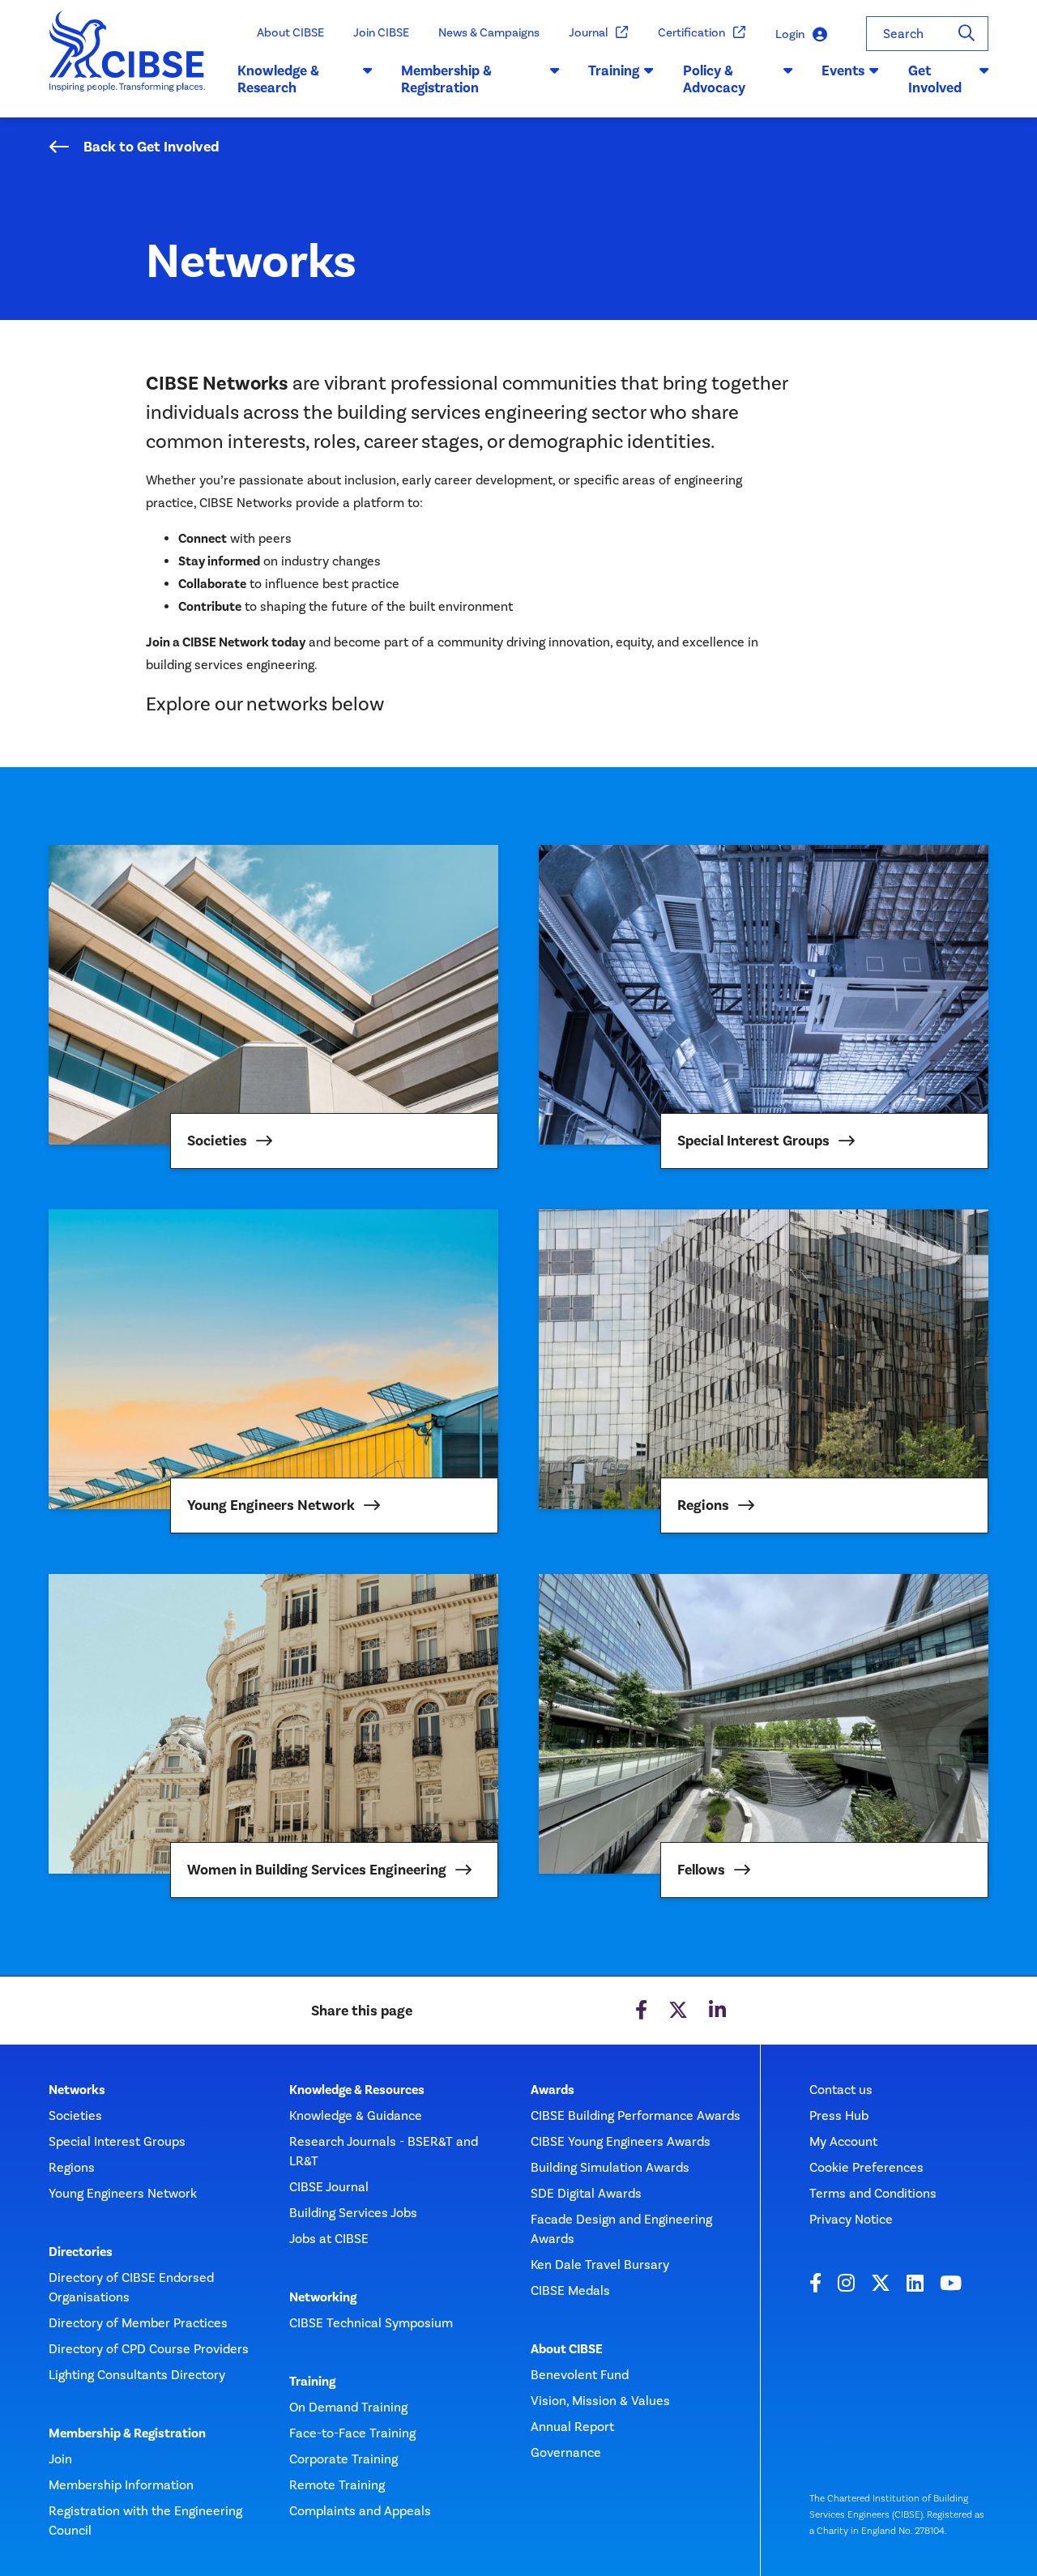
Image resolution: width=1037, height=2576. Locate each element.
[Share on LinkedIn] (717, 2011)
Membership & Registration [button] (446, 79)
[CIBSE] (128, 64)
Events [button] (843, 70)
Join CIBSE (381, 32)
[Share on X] (678, 2011)
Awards (553, 2090)
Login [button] (790, 34)
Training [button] (614, 70)
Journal (588, 32)
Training (312, 2382)
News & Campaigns (489, 32)
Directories (81, 2252)
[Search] (967, 34)
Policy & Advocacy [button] (714, 79)
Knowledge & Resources (357, 2090)
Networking (323, 2297)
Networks (77, 2090)
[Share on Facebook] (641, 2011)
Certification (691, 32)
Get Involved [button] (935, 79)
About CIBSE (290, 32)
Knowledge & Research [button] (278, 79)
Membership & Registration (127, 2433)
